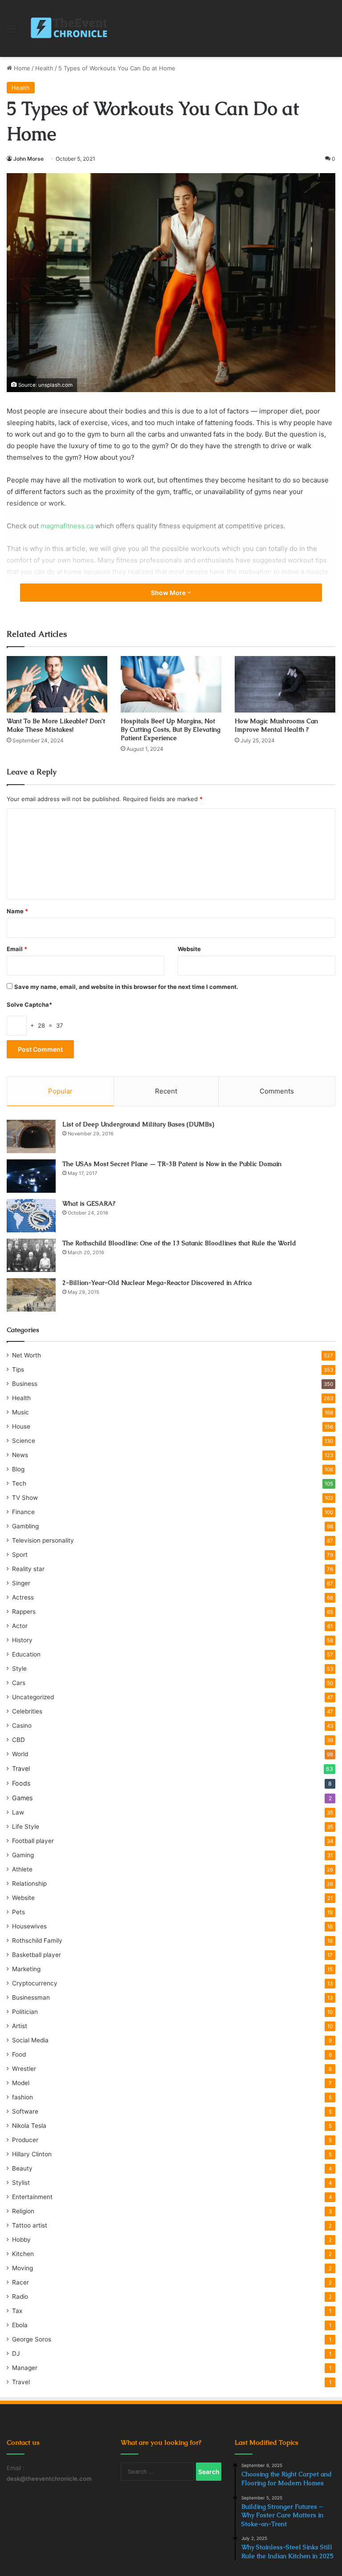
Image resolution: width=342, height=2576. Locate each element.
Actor (20, 1626)
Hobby (21, 2240)
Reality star (28, 1569)
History (22, 1640)
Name (17, 911)
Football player (33, 1841)
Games (22, 1798)
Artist (20, 2026)
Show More (169, 593)
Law (18, 1812)
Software (25, 2111)
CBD (18, 1740)
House (21, 1426)
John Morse (28, 159)
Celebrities (27, 1711)
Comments (277, 1091)
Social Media (30, 2040)
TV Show (25, 1498)
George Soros (32, 2339)
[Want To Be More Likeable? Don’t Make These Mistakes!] (57, 684)
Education (26, 1654)
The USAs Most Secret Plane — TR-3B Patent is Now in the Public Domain (172, 1164)
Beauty (22, 2168)
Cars (19, 1683)
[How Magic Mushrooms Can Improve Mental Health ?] (285, 684)
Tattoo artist (30, 2225)
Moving (22, 2268)
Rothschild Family (37, 1940)
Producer (25, 2140)
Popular (60, 1091)
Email (17, 949)
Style (19, 1669)
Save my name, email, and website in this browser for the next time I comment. (126, 987)
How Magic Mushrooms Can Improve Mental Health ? (276, 725)
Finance (23, 1512)
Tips (18, 1369)
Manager (25, 2368)
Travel (21, 1768)
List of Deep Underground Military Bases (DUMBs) (138, 1124)
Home (21, 68)
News (20, 1455)
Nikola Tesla (29, 2126)
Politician (25, 2012)
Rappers (24, 1612)
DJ (16, 2353)
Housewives (29, 1926)
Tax (17, 2311)
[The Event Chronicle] (70, 28)
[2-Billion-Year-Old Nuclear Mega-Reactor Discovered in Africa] (31, 1295)
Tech (19, 1483)
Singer (21, 1583)
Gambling (25, 1526)
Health (44, 68)
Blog (18, 1469)
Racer (20, 2282)
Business (25, 1384)
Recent (166, 1091)
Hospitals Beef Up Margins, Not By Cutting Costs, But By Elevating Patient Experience (171, 729)
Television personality (43, 1540)
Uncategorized (33, 1697)
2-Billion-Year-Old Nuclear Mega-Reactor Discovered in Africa (157, 1283)
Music (20, 1412)
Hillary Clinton (32, 2154)
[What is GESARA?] (31, 1216)
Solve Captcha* (29, 1004)
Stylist (21, 2183)
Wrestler (24, 2069)
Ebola (20, 2325)
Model (21, 2083)
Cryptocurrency (35, 1983)
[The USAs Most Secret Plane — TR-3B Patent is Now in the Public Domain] (31, 1176)
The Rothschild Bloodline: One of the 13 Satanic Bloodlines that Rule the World (179, 1243)
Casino (22, 1725)
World (20, 1754)
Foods (21, 1783)
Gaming (23, 1855)
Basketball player (37, 1955)
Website (189, 949)
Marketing (26, 1969)
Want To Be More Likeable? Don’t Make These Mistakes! (56, 725)
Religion (23, 2211)
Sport (20, 1555)
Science (24, 1441)
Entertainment (32, 2197)
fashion (22, 2097)
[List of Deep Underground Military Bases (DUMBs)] (31, 1136)
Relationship (29, 1883)
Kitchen (23, 2254)
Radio (20, 2297)
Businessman (31, 1997)
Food (19, 2054)
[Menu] (11, 32)
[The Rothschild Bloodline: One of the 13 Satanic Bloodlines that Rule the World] (31, 1255)
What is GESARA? (89, 1203)
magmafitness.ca (67, 526)
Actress (23, 1597)
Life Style (26, 1827)
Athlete (22, 1869)
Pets (18, 1912)
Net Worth (26, 1355)
